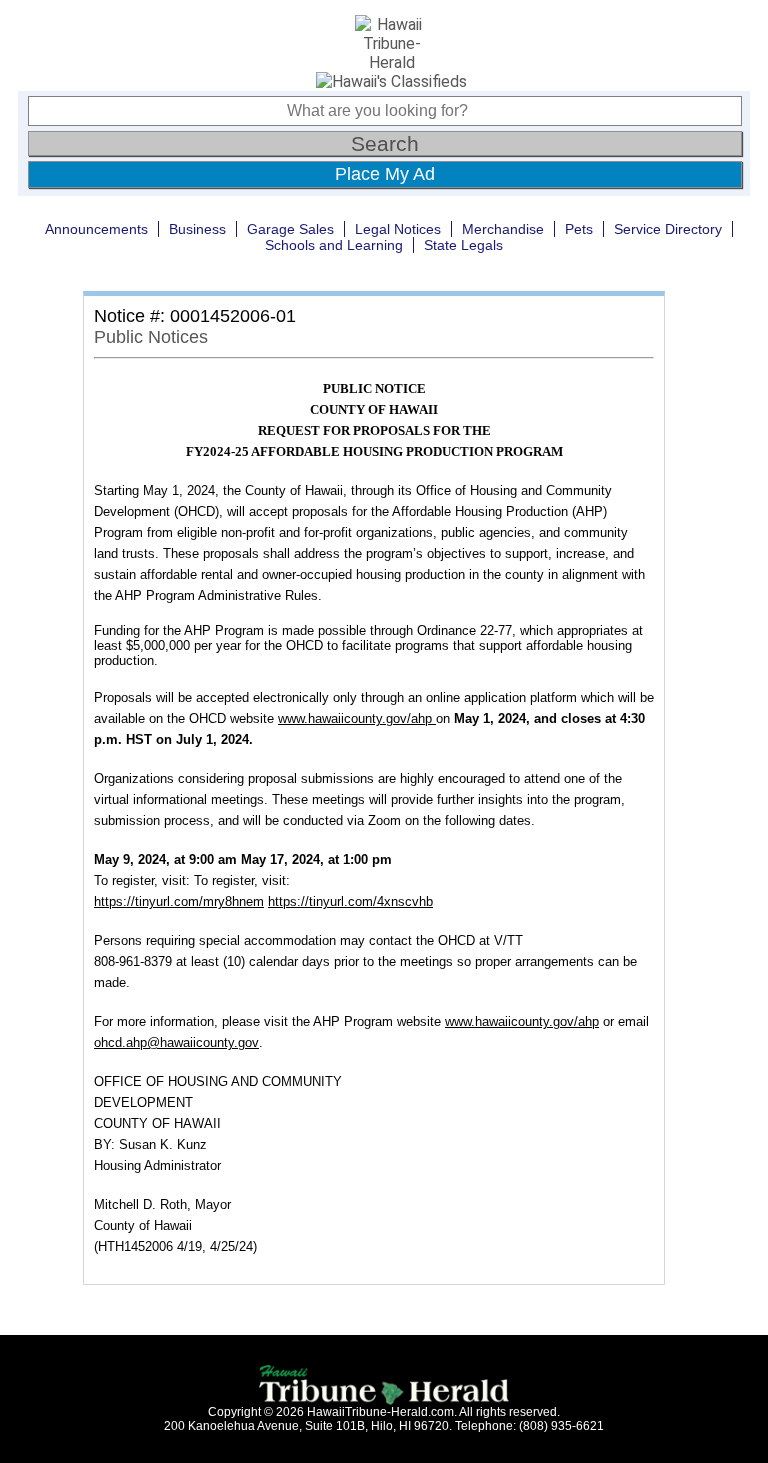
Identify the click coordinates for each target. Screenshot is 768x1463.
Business (197, 229)
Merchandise (503, 229)
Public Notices (151, 337)
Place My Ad (385, 174)
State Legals (463, 245)
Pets (579, 229)
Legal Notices (398, 229)
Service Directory (668, 229)
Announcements (96, 229)
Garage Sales (290, 229)
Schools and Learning (334, 245)
